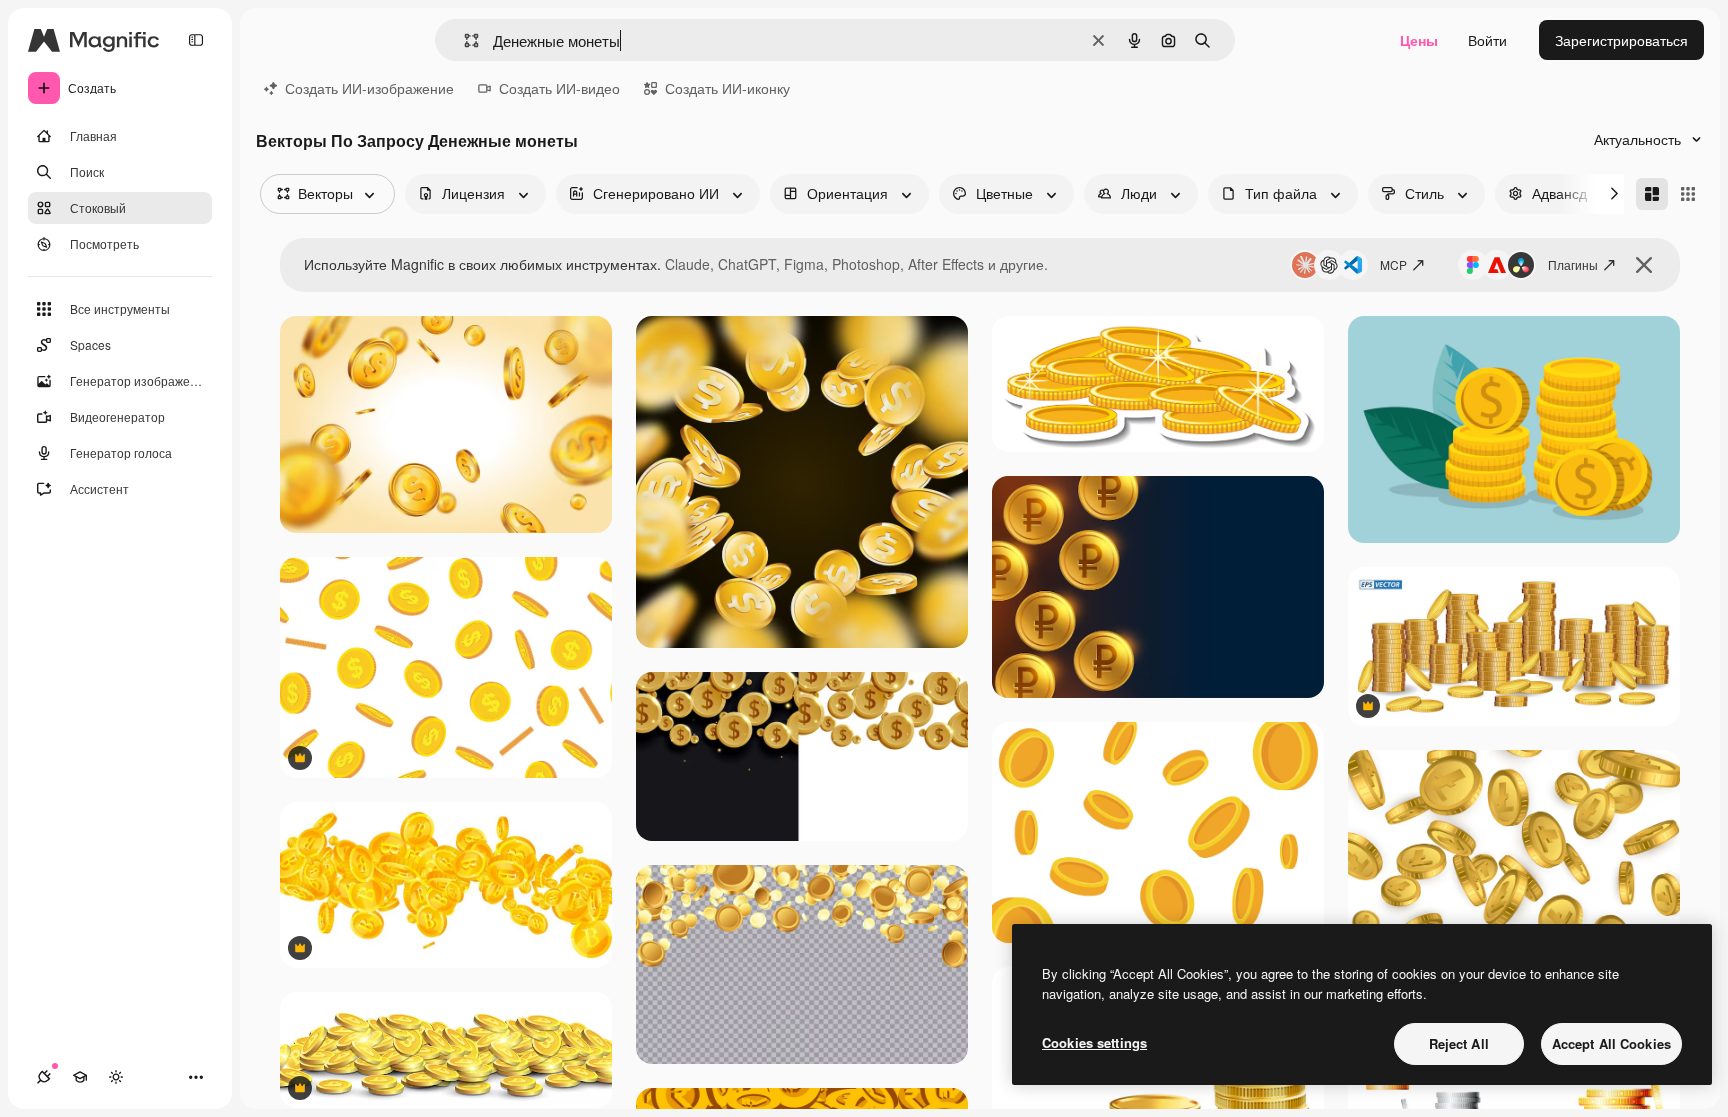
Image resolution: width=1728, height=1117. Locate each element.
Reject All (1459, 1043)
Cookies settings (1094, 1042)
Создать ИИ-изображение (369, 88)
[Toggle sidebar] (196, 40)
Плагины (1573, 264)
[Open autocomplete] (463, 40)
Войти (1487, 40)
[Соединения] (44, 1077)
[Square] (1688, 194)
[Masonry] (1652, 194)
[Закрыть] (1644, 265)
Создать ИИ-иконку (727, 88)
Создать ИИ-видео (559, 88)
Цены (1419, 40)
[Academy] (80, 1077)
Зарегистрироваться (1621, 40)
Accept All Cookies (1611, 1043)
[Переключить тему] (116, 1077)
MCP (1393, 264)
